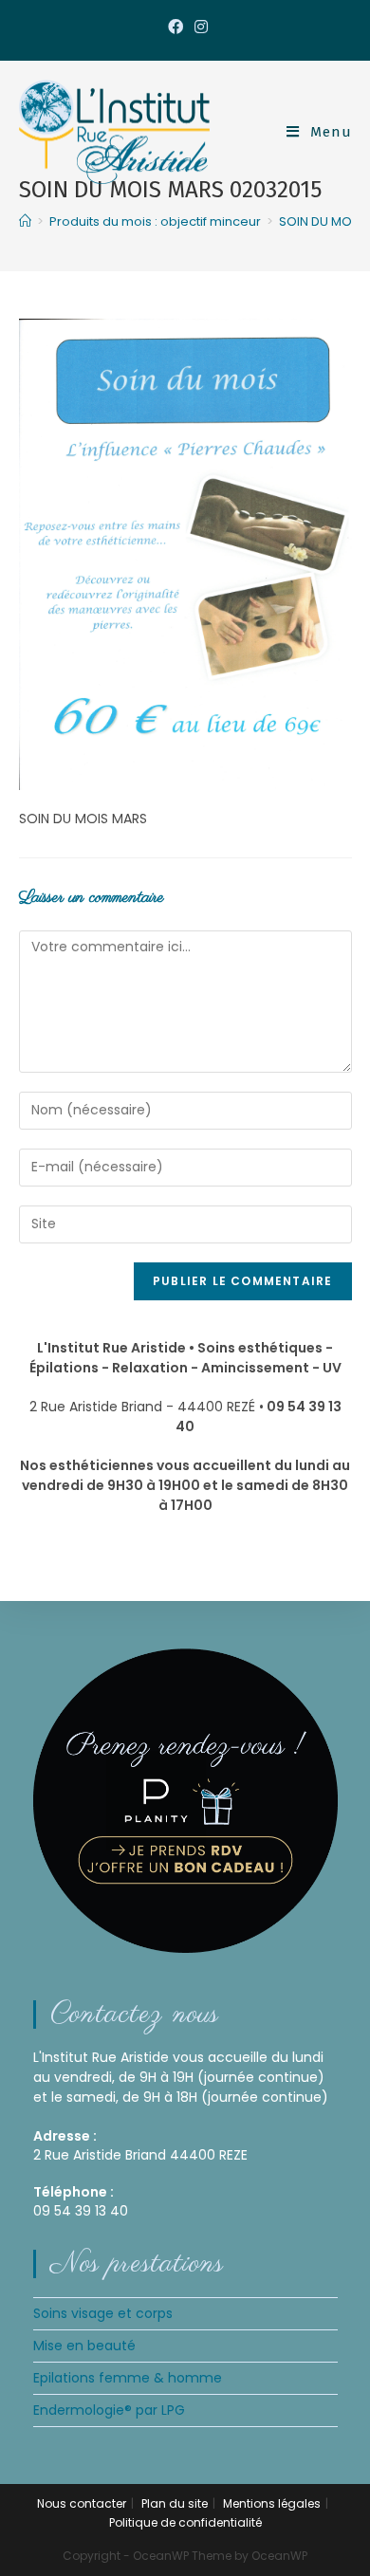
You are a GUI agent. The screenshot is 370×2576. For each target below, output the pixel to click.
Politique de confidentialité (185, 2522)
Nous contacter (82, 2503)
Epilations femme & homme (128, 2378)
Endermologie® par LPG (109, 2410)
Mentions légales (272, 2503)
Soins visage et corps (103, 2313)
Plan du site (175, 2503)
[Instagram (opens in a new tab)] (198, 28)
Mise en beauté (84, 2346)
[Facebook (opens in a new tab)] (176, 28)
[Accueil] (25, 221)
